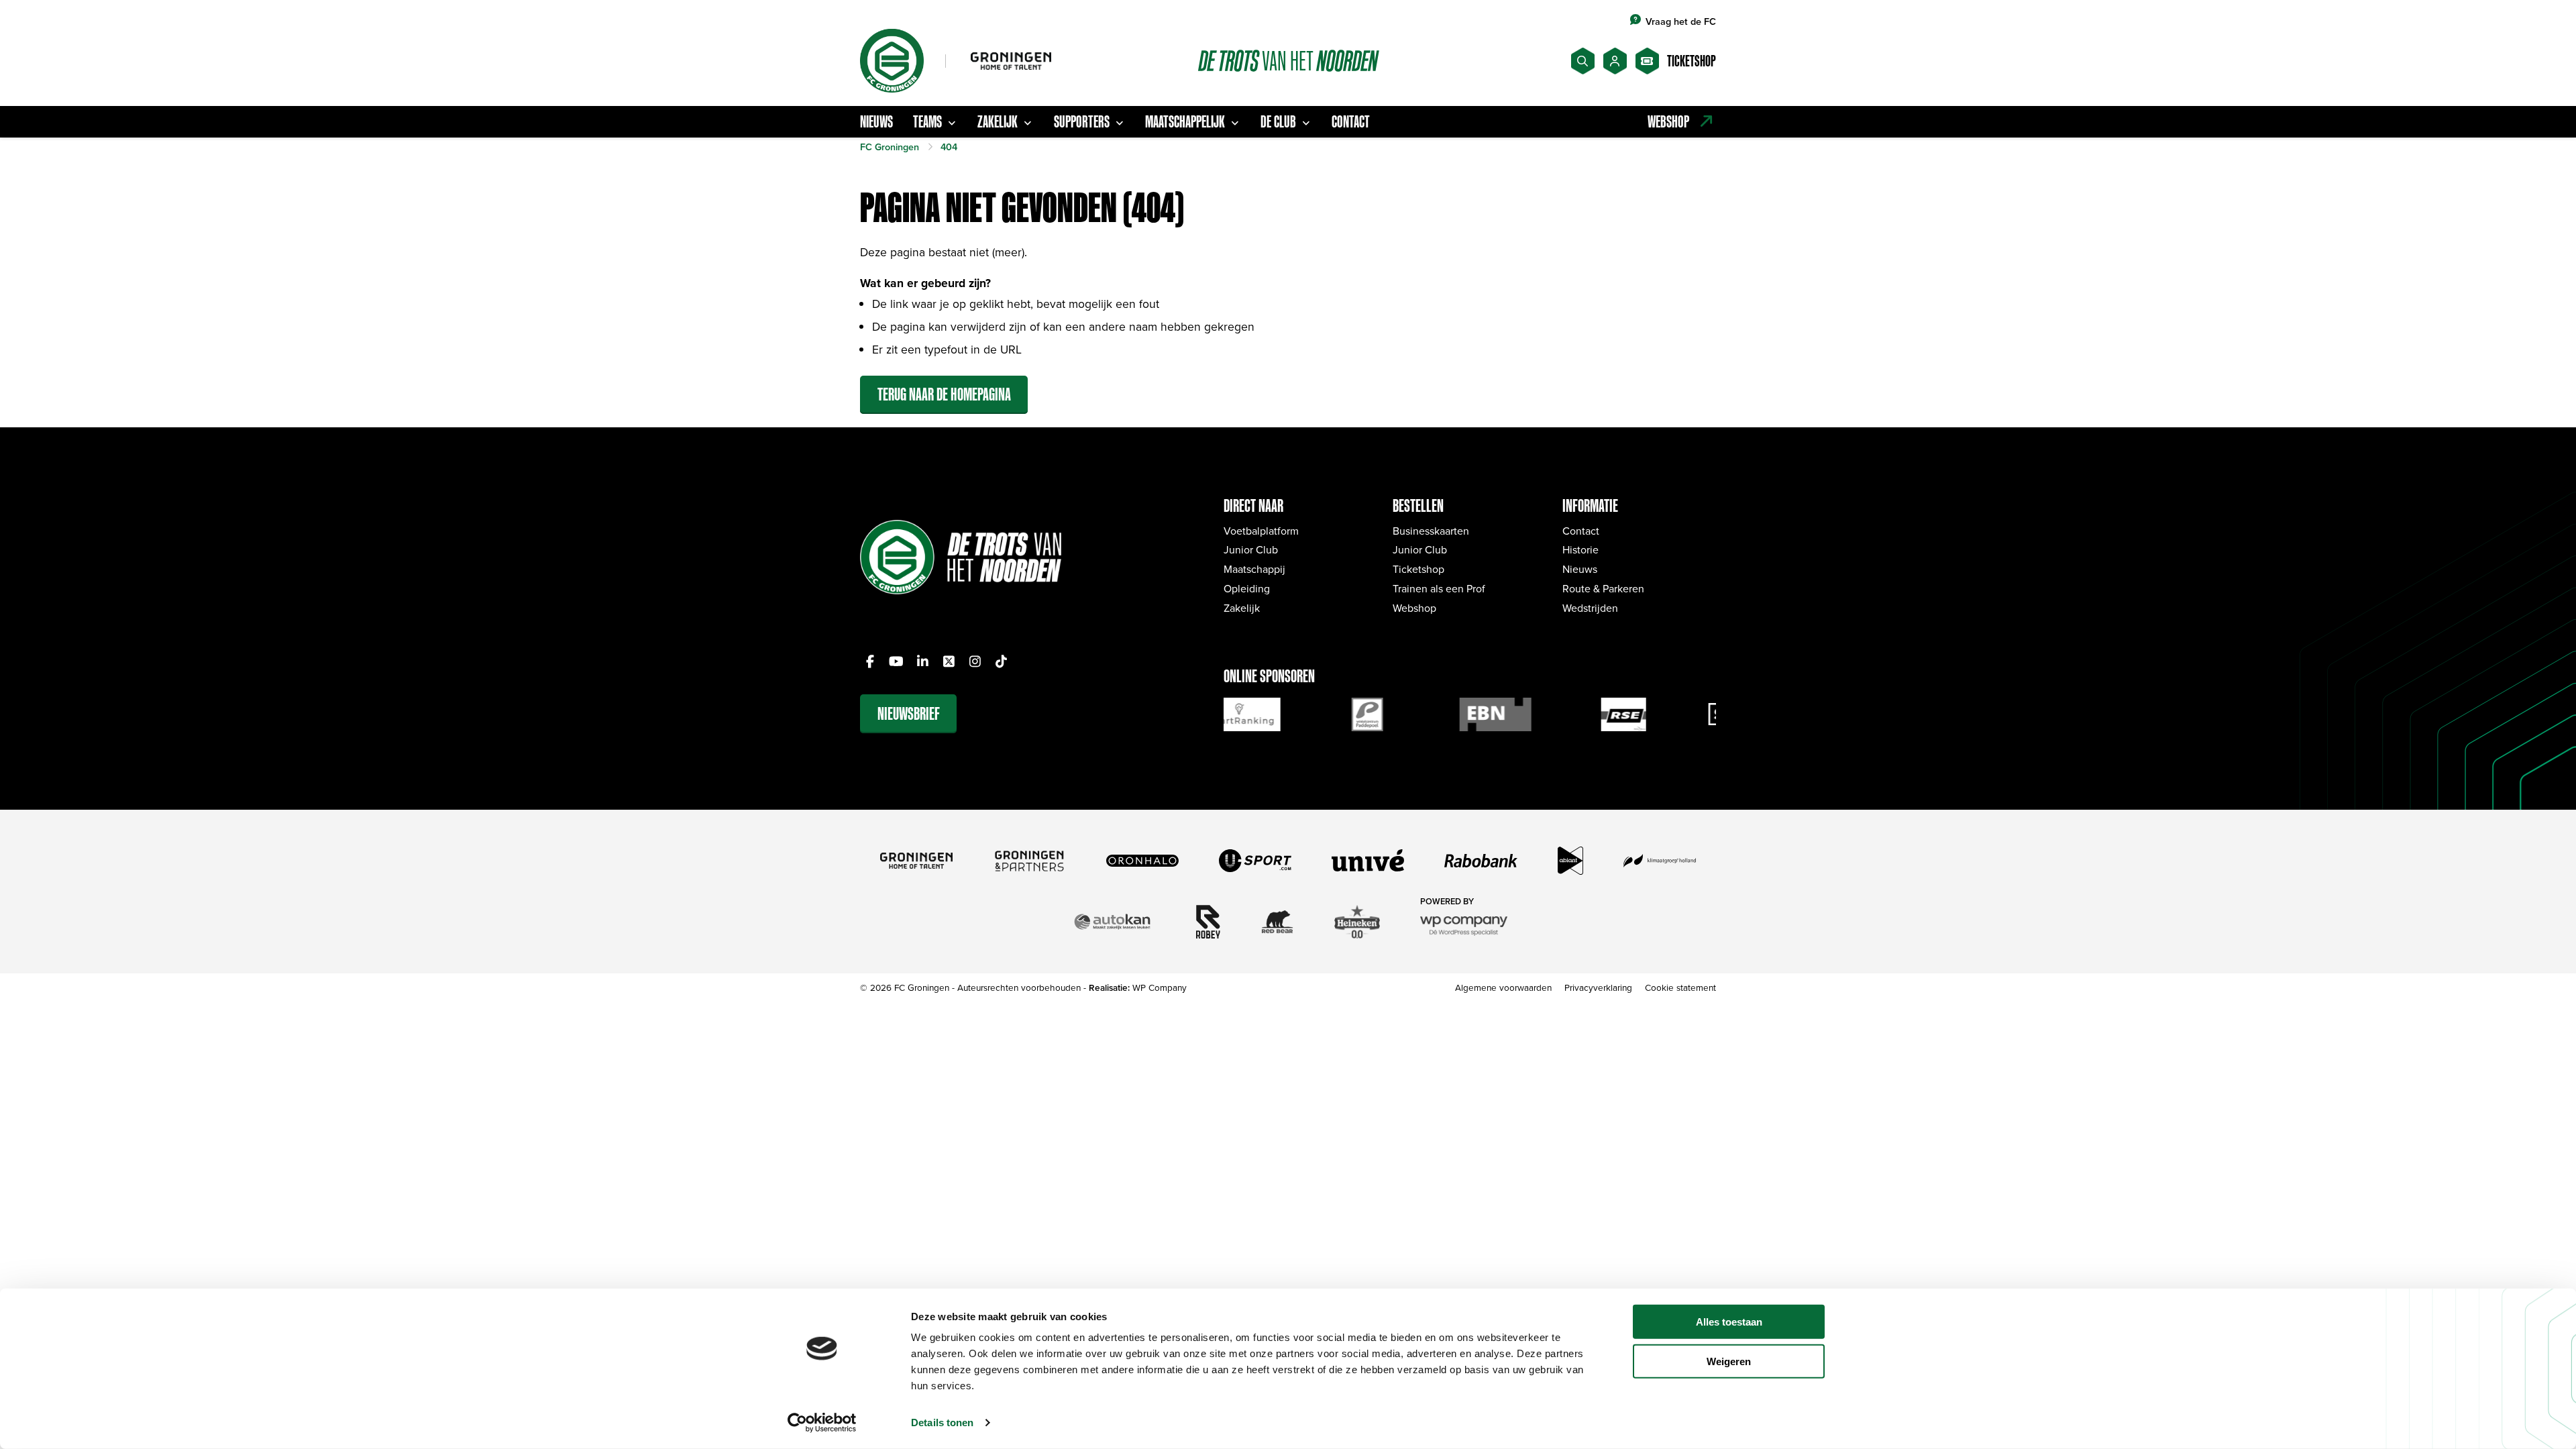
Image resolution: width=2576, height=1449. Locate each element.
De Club (1278, 121)
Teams (927, 121)
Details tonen (942, 1423)
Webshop (1414, 608)
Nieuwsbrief (909, 713)
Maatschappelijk (1185, 121)
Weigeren (1729, 1361)
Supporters (1082, 121)
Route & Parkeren (1603, 588)
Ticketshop (1418, 569)
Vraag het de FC (1681, 21)
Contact (1351, 121)
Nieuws (876, 121)
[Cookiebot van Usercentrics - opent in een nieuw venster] (822, 1423)
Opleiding (1247, 588)
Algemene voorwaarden (1503, 987)
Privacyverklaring (1598, 987)
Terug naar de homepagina (944, 394)
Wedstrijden (1590, 608)
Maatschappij (1254, 569)
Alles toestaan (1729, 1322)
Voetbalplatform (1261, 531)
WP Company (1160, 987)
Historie (1580, 549)
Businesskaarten (1431, 531)
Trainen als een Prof (1439, 588)
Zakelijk (998, 121)
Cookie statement (1680, 987)
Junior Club (1251, 549)
